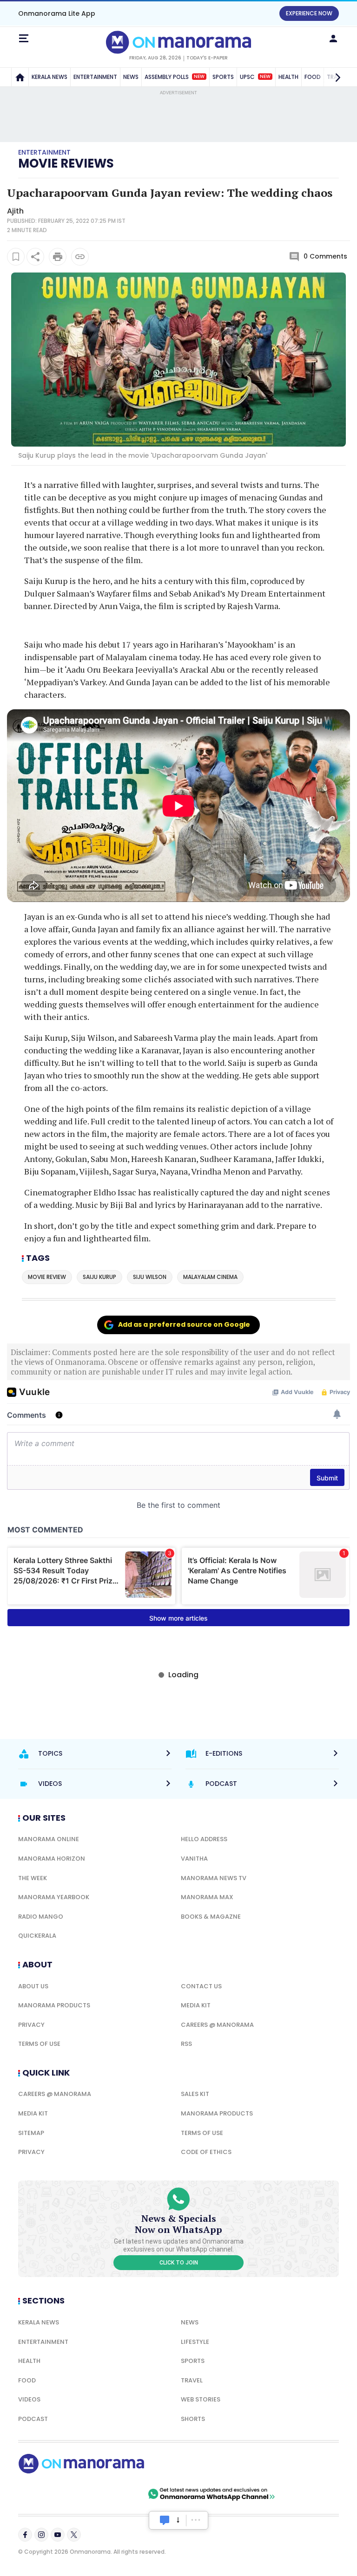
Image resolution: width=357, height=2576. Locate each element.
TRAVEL (192, 2380)
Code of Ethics (206, 2152)
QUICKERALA (37, 1936)
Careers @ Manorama (217, 2025)
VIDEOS (29, 2399)
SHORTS (193, 2419)
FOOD (27, 2380)
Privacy (31, 2025)
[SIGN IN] (333, 39)
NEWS (131, 77)
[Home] (20, 77)
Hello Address (204, 1839)
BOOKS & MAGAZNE (211, 1917)
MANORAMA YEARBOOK (54, 1897)
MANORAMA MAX (207, 1897)
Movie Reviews (66, 163)
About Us (33, 1986)
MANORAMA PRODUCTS (54, 2005)
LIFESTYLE (195, 2342)
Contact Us (201, 1986)
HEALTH (288, 77)
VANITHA (194, 1859)
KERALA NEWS (50, 77)
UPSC (255, 77)
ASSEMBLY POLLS (175, 77)
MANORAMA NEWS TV (214, 1878)
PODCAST (33, 2419)
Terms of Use (39, 2044)
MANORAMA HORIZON (52, 1859)
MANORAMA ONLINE (49, 1839)
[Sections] (24, 39)
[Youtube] (58, 2535)
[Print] (58, 257)
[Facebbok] (25, 2535)
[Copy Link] (80, 257)
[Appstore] (113, 2494)
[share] (35, 257)
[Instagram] (41, 2535)
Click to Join (179, 2263)
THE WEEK (33, 1878)
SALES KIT (195, 2094)
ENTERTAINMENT (95, 77)
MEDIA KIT (196, 2005)
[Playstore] (48, 2494)
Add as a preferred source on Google (184, 1324)
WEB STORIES (201, 2399)
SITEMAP (31, 2133)
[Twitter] (74, 2535)
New (199, 77)
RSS (186, 2044)
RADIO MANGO (41, 1917)
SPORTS (223, 77)
